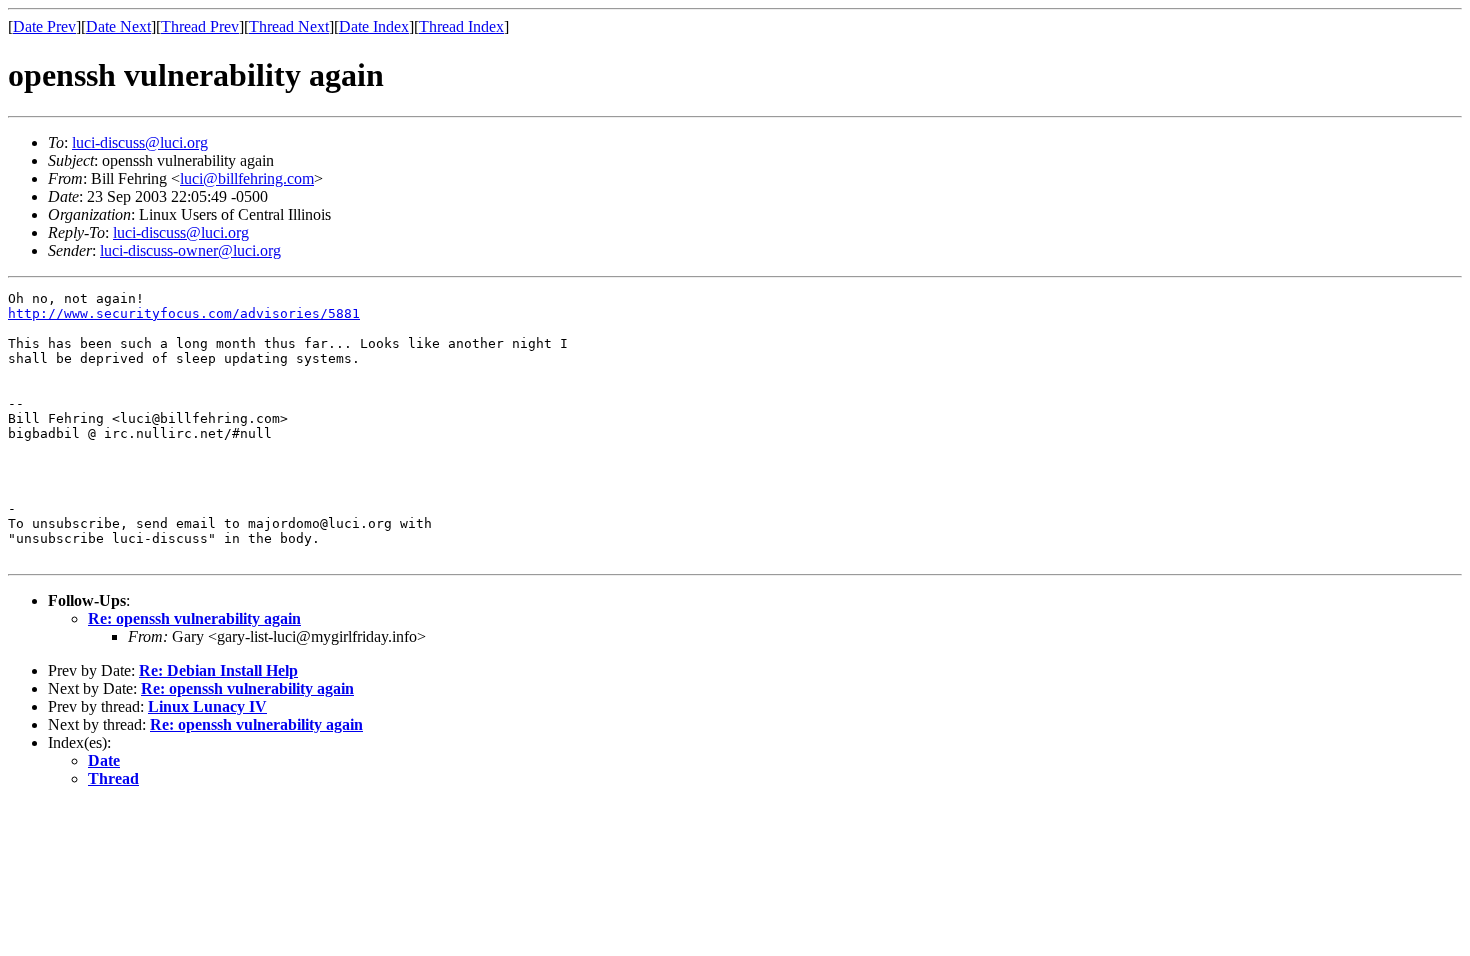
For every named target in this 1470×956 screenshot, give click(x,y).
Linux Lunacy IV (207, 706)
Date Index (374, 26)
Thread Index (461, 26)
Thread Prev (200, 26)
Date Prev (44, 26)
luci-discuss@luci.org (140, 142)
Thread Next (289, 26)
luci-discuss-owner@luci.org (190, 250)
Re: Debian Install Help (218, 670)
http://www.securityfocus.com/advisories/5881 (184, 313)
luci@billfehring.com (247, 178)
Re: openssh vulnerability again (194, 618)
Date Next (118, 26)
